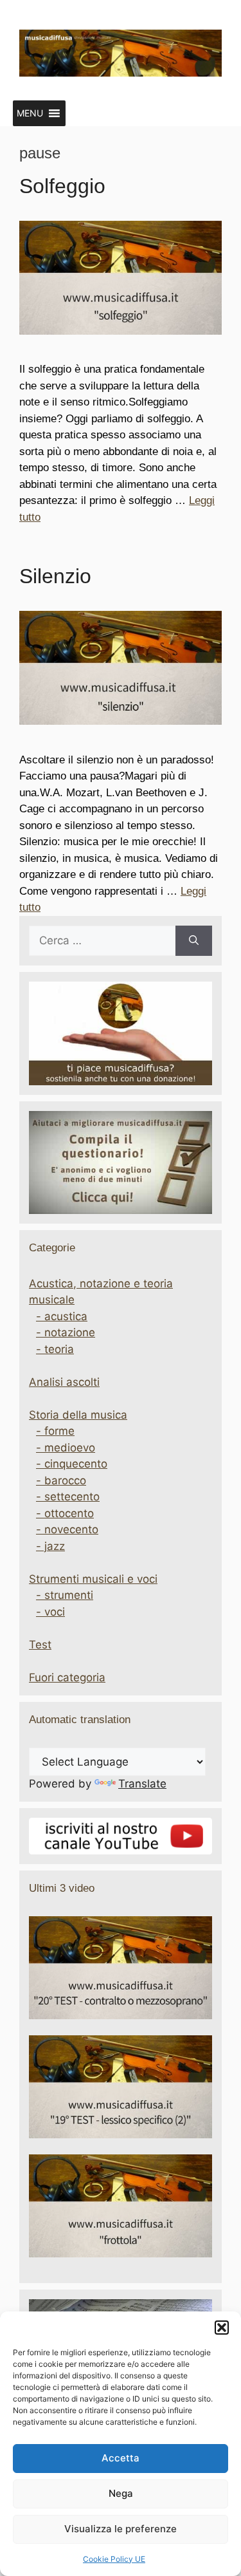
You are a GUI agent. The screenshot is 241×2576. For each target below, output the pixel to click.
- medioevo (66, 1448)
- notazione (66, 1332)
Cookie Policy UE (114, 2559)
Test (40, 1645)
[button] (222, 2328)
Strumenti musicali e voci (93, 1579)
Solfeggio (62, 186)
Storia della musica (78, 1415)
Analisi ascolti (64, 1382)
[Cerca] (194, 941)
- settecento (68, 1497)
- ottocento (65, 1513)
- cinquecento (72, 1464)
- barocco (61, 1480)
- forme (55, 1431)
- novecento (67, 1529)
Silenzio (55, 576)
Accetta (121, 2458)
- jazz (50, 1546)
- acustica (62, 1316)
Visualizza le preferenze (121, 2529)
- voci (50, 1612)
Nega (121, 2493)
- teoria (55, 1349)
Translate (142, 1784)
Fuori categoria (67, 1677)
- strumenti (65, 1595)
